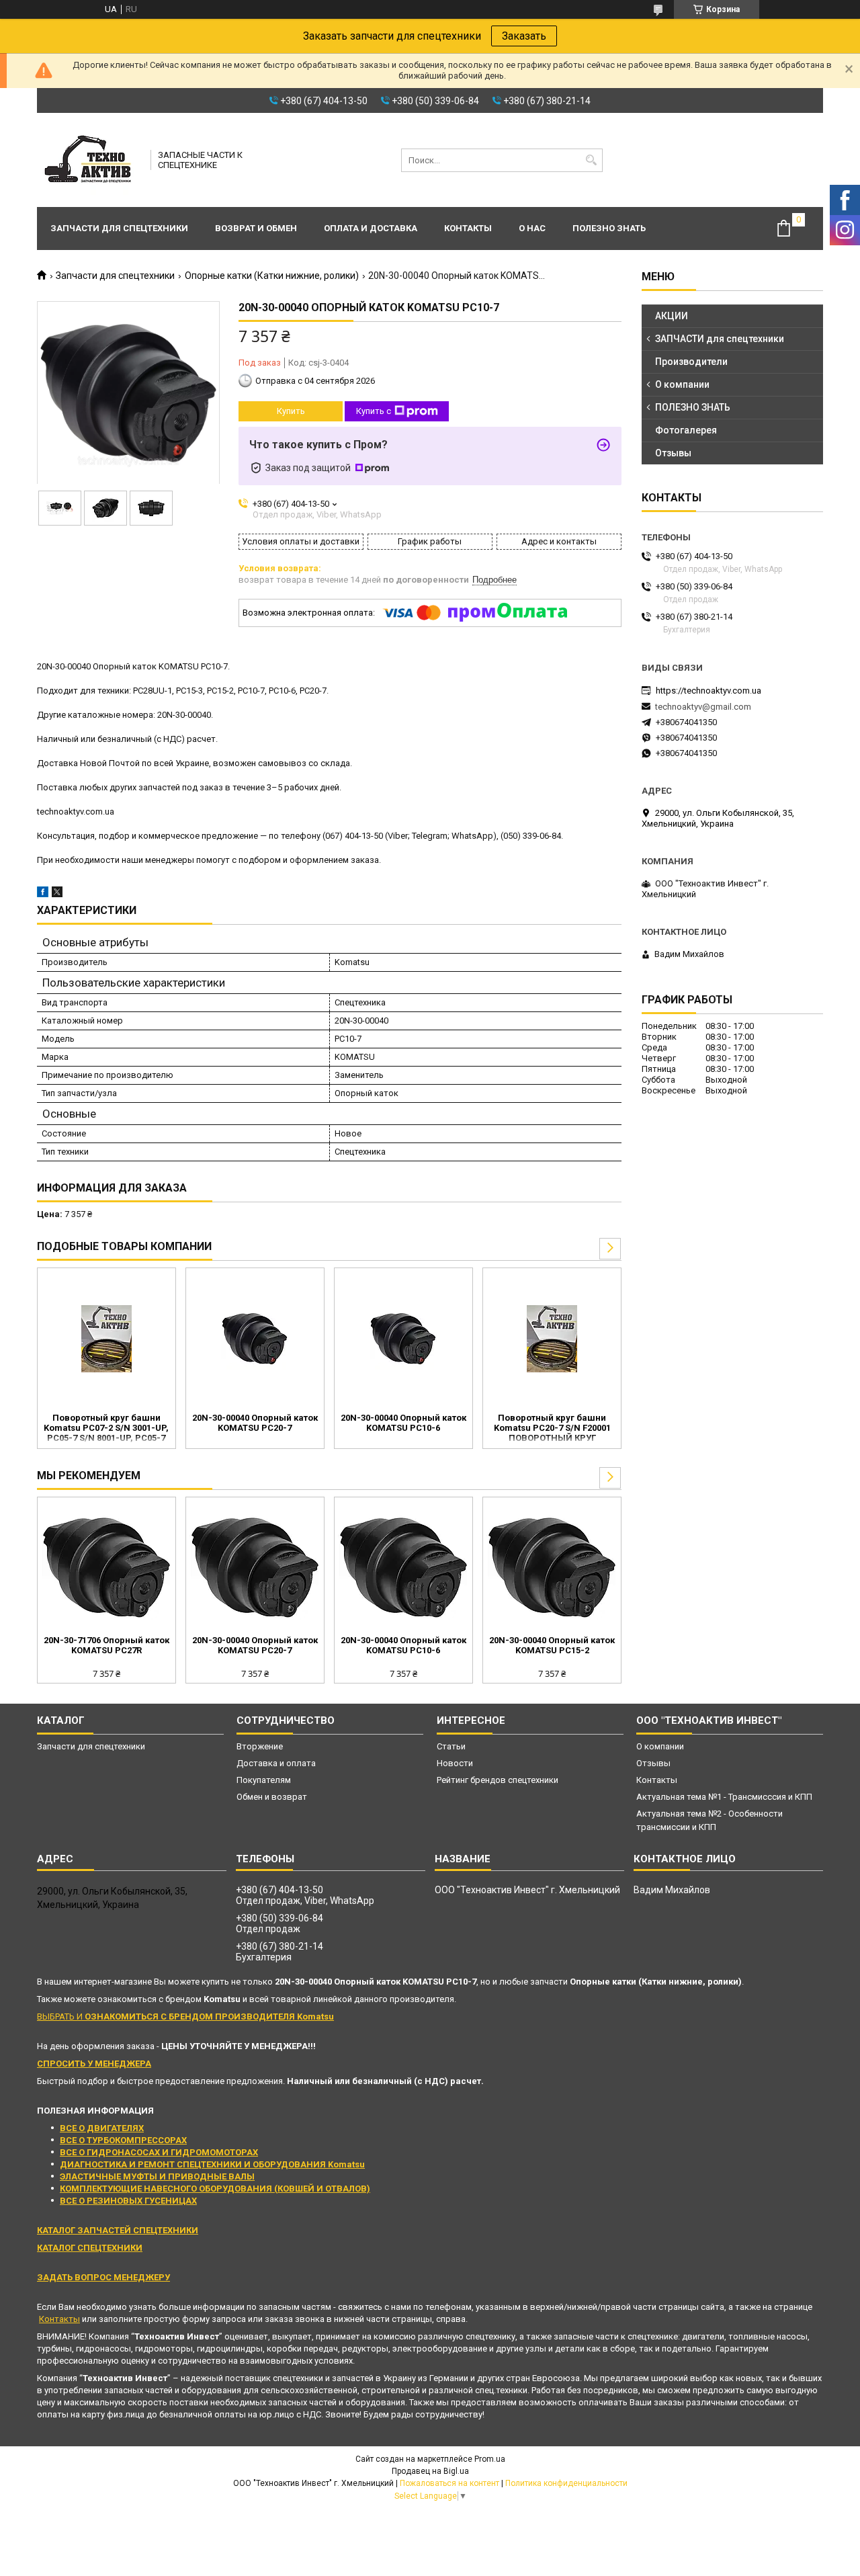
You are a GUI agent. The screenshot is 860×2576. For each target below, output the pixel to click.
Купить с (374, 411)
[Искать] (591, 160)
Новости (455, 1763)
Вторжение (260, 1746)
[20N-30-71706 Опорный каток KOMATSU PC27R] (106, 1568)
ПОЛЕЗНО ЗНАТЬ (693, 407)
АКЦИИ (672, 316)
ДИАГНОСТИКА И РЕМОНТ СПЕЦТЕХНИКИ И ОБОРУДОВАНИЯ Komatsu (212, 2164)
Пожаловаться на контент (449, 2483)
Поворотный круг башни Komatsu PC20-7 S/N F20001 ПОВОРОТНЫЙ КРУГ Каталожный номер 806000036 (552, 1429)
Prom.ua (490, 2459)
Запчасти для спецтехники (119, 228)
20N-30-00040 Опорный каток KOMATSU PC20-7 (255, 1423)
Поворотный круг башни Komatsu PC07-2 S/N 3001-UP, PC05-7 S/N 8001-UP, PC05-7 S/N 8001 (106, 1429)
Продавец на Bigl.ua (430, 2471)
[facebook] (43, 894)
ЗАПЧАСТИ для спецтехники (720, 339)
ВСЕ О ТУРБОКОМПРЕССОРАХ (123, 2140)
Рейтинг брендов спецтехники (498, 1780)
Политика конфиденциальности (566, 2483)
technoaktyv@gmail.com (703, 707)
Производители (691, 362)
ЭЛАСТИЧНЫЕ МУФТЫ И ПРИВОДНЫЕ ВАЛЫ (157, 2176)
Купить (291, 411)
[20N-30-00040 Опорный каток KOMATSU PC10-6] (403, 1339)
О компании (682, 384)
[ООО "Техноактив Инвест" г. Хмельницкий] (89, 160)
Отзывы (673, 453)
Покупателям (264, 1780)
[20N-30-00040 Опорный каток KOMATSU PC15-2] (552, 1568)
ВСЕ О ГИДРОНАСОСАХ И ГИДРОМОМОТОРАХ (159, 2152)
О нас (532, 228)
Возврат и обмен (256, 228)
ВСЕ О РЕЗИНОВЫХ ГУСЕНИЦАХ (128, 2201)
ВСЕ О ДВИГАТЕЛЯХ (102, 2128)
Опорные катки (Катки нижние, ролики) (272, 276)
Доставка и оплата (276, 1763)
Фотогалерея (686, 430)
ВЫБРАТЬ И (185, 2017)
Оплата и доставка (371, 228)
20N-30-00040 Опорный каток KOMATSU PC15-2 (552, 1645)
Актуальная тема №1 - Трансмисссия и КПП (724, 1797)
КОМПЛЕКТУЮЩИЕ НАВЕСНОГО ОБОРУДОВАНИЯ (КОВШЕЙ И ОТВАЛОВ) (215, 2189)
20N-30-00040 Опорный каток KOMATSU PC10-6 (403, 1423)
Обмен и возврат (272, 1797)
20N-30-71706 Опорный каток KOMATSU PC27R (106, 1645)
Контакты (468, 228)
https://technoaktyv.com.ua (708, 691)
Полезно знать (609, 228)
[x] (57, 894)
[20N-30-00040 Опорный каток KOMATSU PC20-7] (255, 1339)
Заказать (524, 36)
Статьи (451, 1746)
